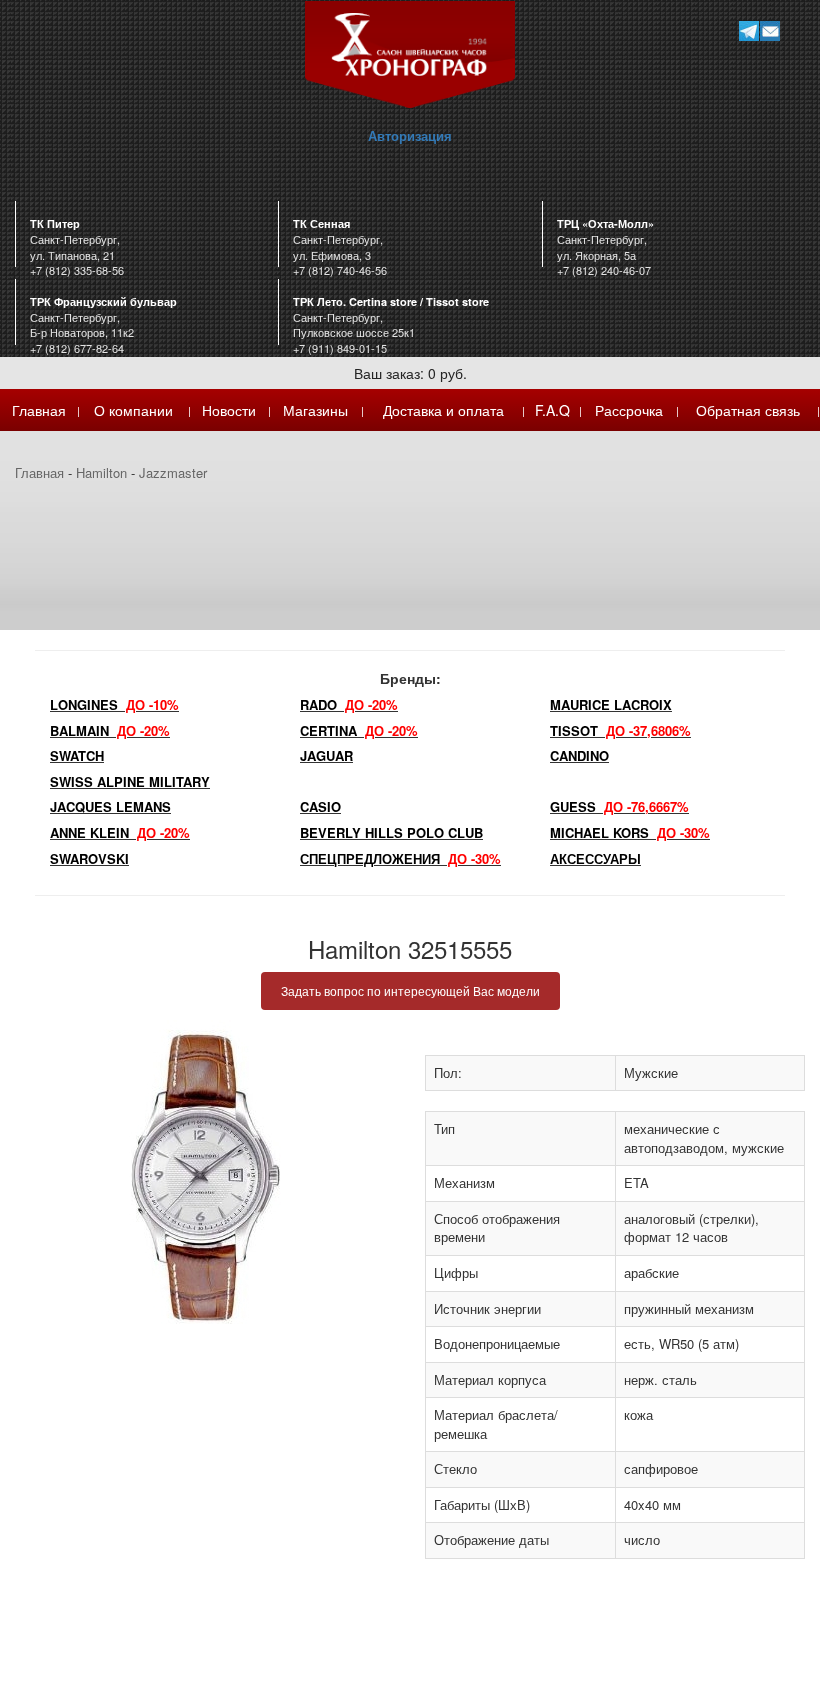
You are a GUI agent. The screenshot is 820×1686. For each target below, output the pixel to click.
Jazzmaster (173, 472)
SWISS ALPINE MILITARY (130, 781)
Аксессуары (595, 858)
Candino (579, 755)
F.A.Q (552, 410)
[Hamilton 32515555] (205, 1177)
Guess (619, 806)
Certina (359, 730)
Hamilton (101, 472)
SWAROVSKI (89, 858)
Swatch (77, 755)
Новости (229, 410)
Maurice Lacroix (611, 704)
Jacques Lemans (110, 806)
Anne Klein (120, 832)
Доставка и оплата (443, 410)
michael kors (630, 832)
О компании (133, 410)
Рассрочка (629, 410)
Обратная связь (748, 410)
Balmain (110, 730)
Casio (320, 806)
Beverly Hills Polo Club (391, 832)
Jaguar (326, 755)
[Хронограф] (410, 52)
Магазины (315, 410)
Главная (39, 410)
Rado (349, 704)
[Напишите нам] (769, 30)
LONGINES (114, 704)
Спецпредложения (400, 858)
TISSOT (620, 730)
